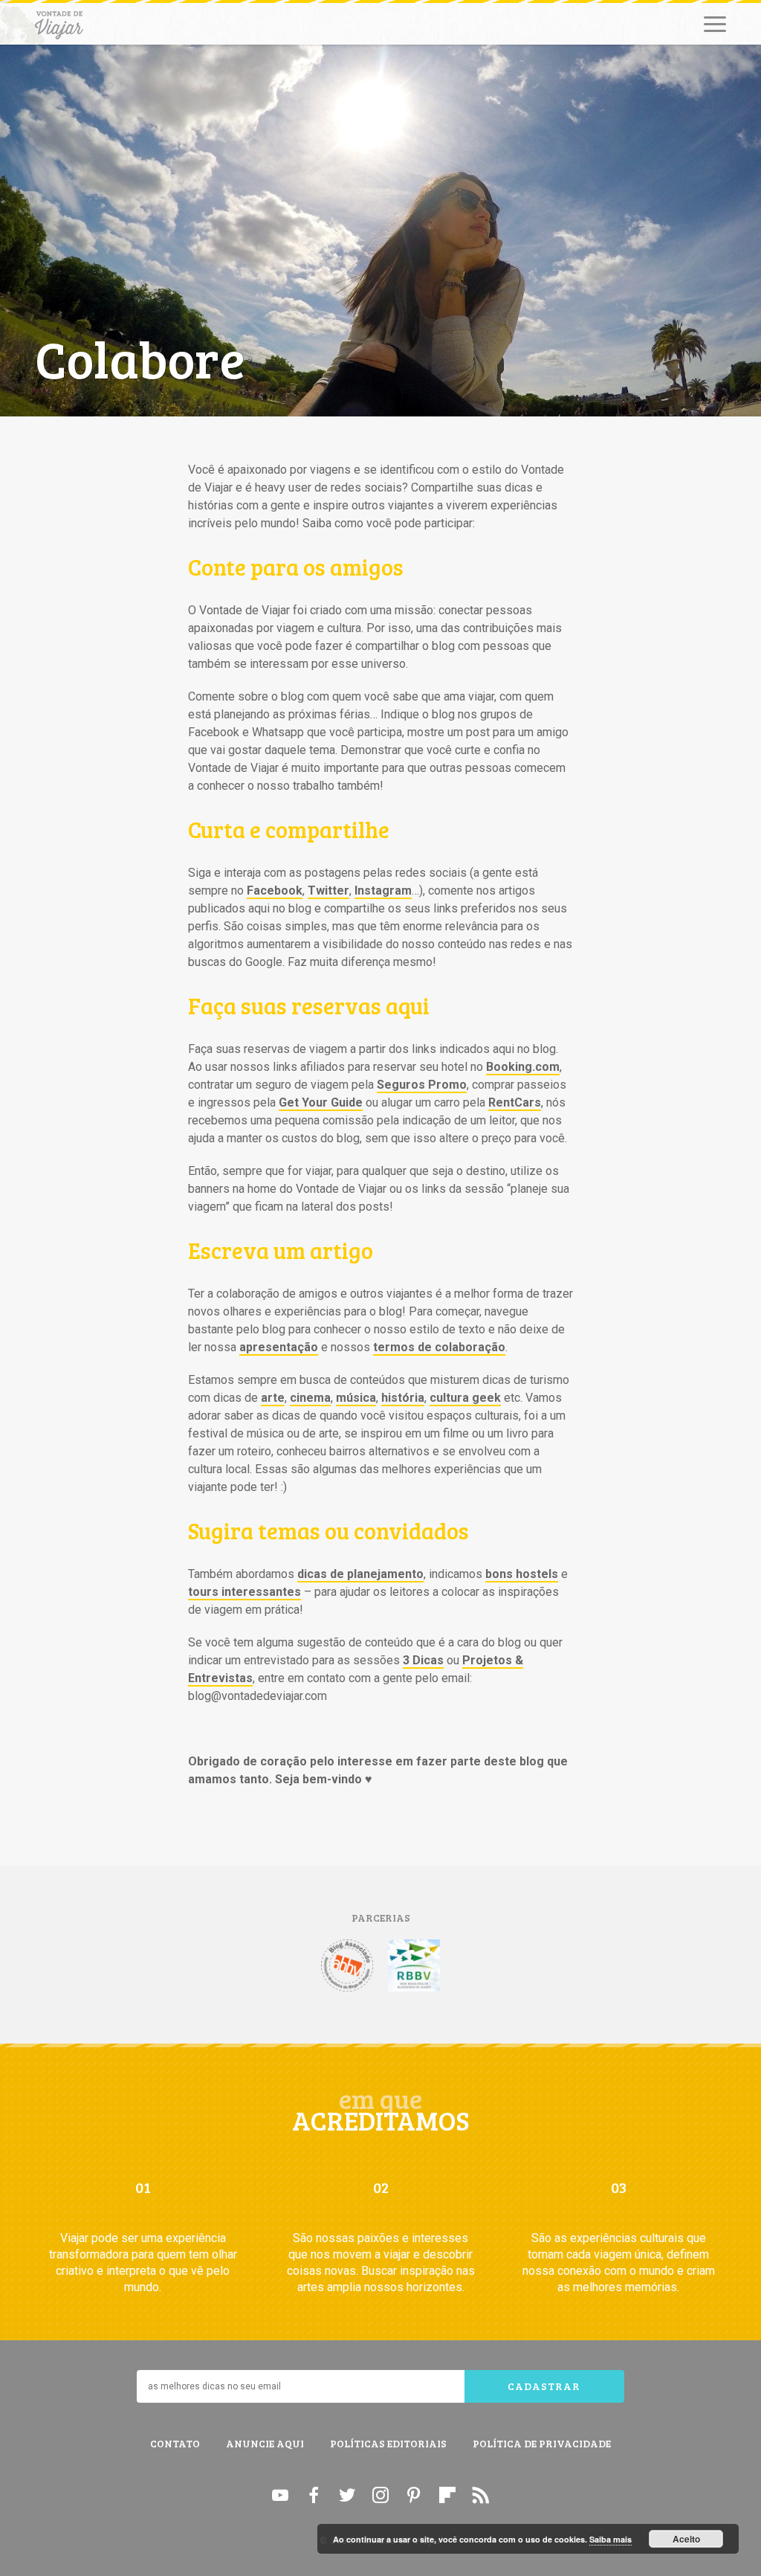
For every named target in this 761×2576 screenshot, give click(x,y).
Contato (175, 2443)
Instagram (383, 891)
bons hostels (522, 1574)
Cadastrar (544, 2386)
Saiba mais (611, 2539)
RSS (481, 2495)
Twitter (328, 891)
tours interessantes (245, 1592)
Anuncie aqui (265, 2443)
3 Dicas (423, 1660)
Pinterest (414, 2495)
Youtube (280, 2495)
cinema (310, 1398)
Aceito (686, 2539)
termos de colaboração (439, 1347)
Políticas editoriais (388, 2443)
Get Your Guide (321, 1102)
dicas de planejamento (360, 1574)
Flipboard (447, 2495)
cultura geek (465, 1398)
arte (273, 1398)
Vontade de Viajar (59, 25)
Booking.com (523, 1067)
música (356, 1398)
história (403, 1398)
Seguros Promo (422, 1085)
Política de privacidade (542, 2443)
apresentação (279, 1347)
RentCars (515, 1102)
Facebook (275, 891)
